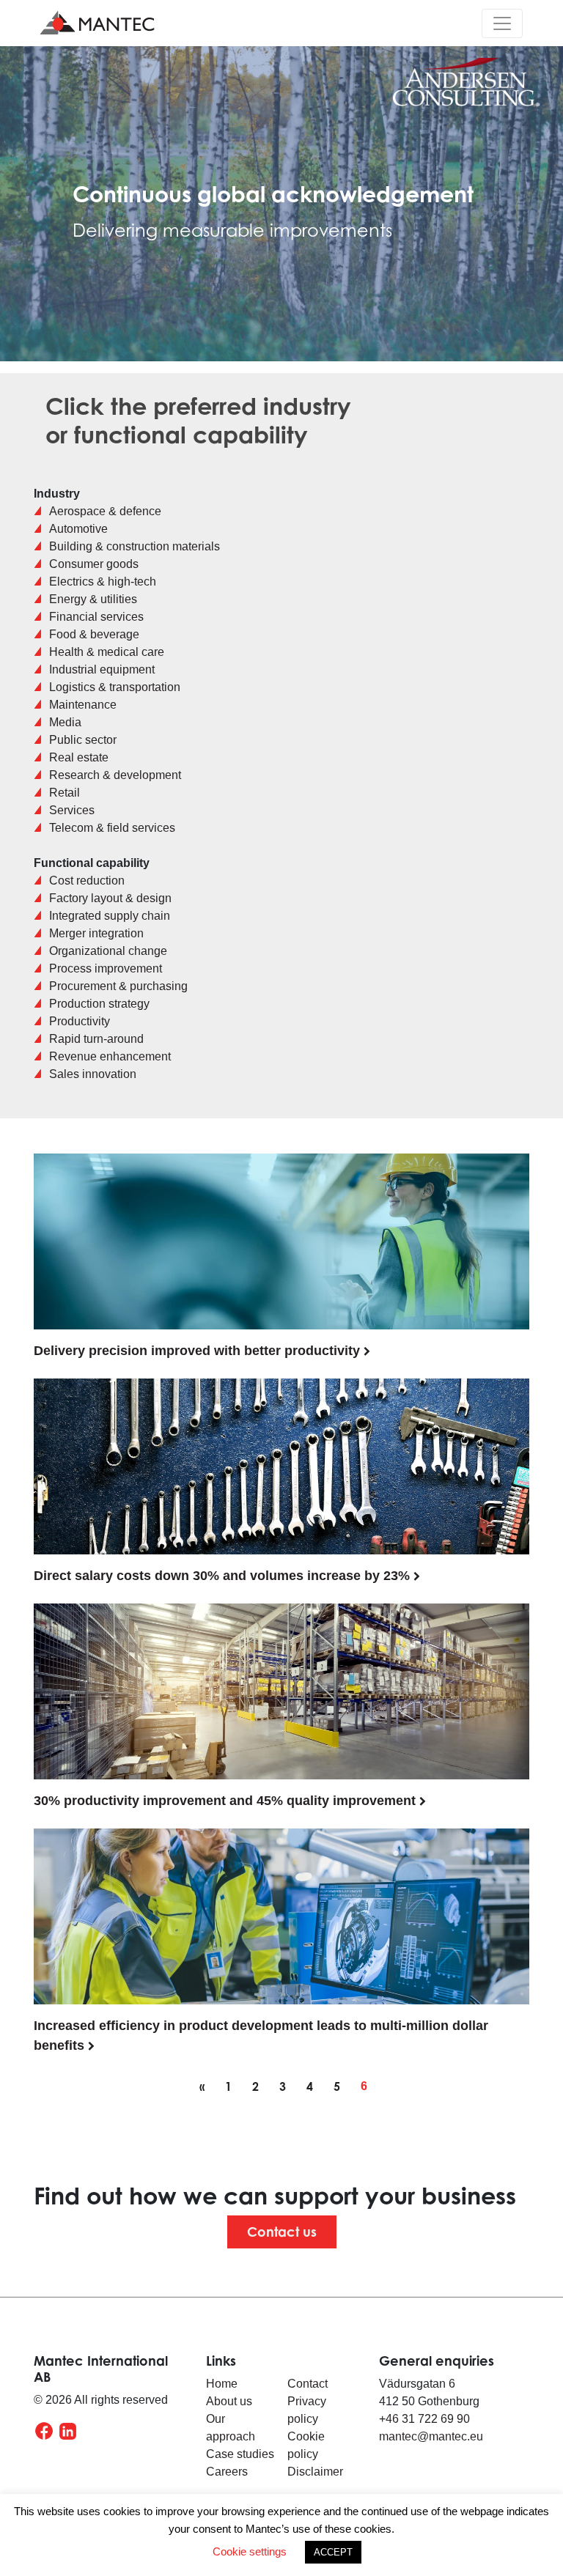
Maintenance (83, 705)
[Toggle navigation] (502, 23)
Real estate (79, 757)
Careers (227, 2472)
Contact (308, 2384)
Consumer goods (94, 564)
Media (65, 722)
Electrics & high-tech (103, 582)
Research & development (115, 775)
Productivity (80, 1021)
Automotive (78, 529)
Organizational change (108, 951)
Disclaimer (315, 2472)
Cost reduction (87, 881)
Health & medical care (107, 652)
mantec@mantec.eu (431, 2436)
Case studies (240, 2454)
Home (222, 2384)
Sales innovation (93, 1074)
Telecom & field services (112, 828)
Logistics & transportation (115, 687)
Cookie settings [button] (250, 2551)
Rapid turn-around (96, 1039)
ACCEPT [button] (333, 2552)
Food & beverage (94, 634)
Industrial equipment (102, 669)
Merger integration (96, 933)
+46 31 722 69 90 (424, 2419)
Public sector (83, 740)
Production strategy (99, 1004)
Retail (65, 793)
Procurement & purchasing (118, 986)
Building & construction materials (135, 546)
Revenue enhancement (110, 1056)
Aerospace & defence (105, 511)
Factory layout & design (110, 898)
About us (229, 2401)
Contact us (282, 2232)
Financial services (96, 617)
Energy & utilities (93, 599)
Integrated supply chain (110, 916)
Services (72, 810)
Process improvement (106, 968)
